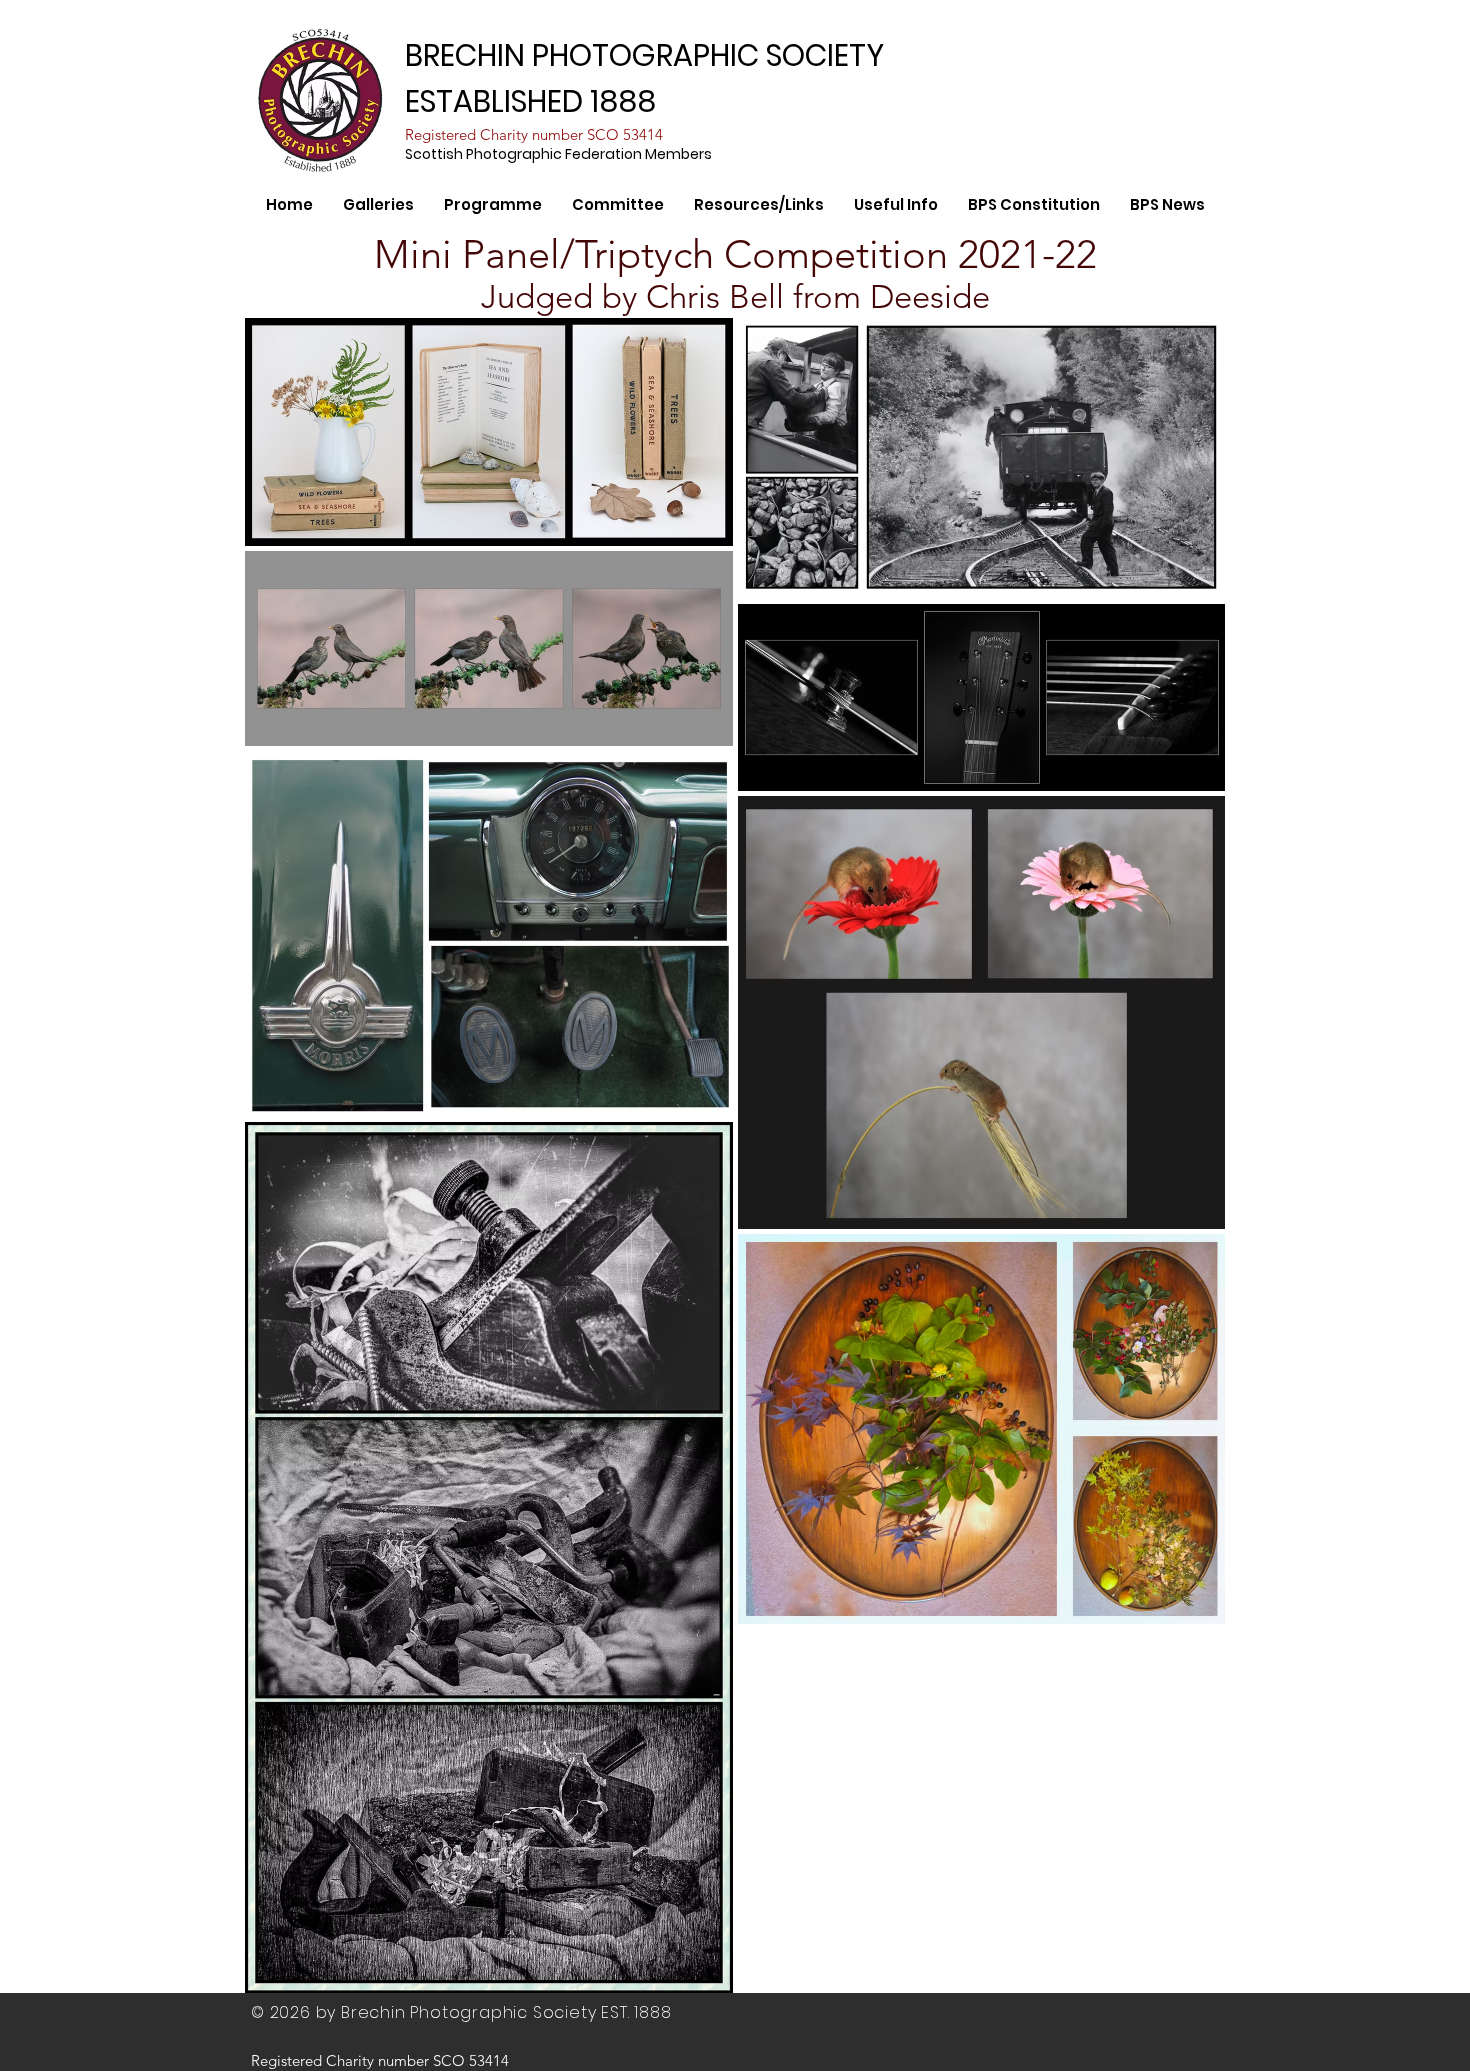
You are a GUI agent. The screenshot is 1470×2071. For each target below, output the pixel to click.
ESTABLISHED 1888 (530, 101)
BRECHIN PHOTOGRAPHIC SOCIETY (644, 55)
